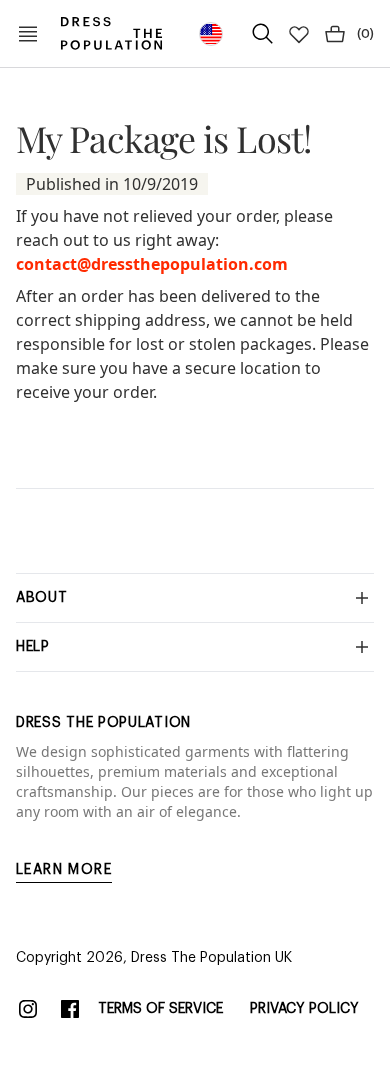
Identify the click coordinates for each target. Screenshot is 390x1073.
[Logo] (111, 33)
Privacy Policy (304, 1009)
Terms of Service (160, 1009)
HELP (33, 647)
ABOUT (42, 598)
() (365, 34)
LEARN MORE (64, 870)
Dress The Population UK (211, 958)
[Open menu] (28, 34)
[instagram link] (28, 1009)
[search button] (263, 34)
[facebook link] (70, 1009)
